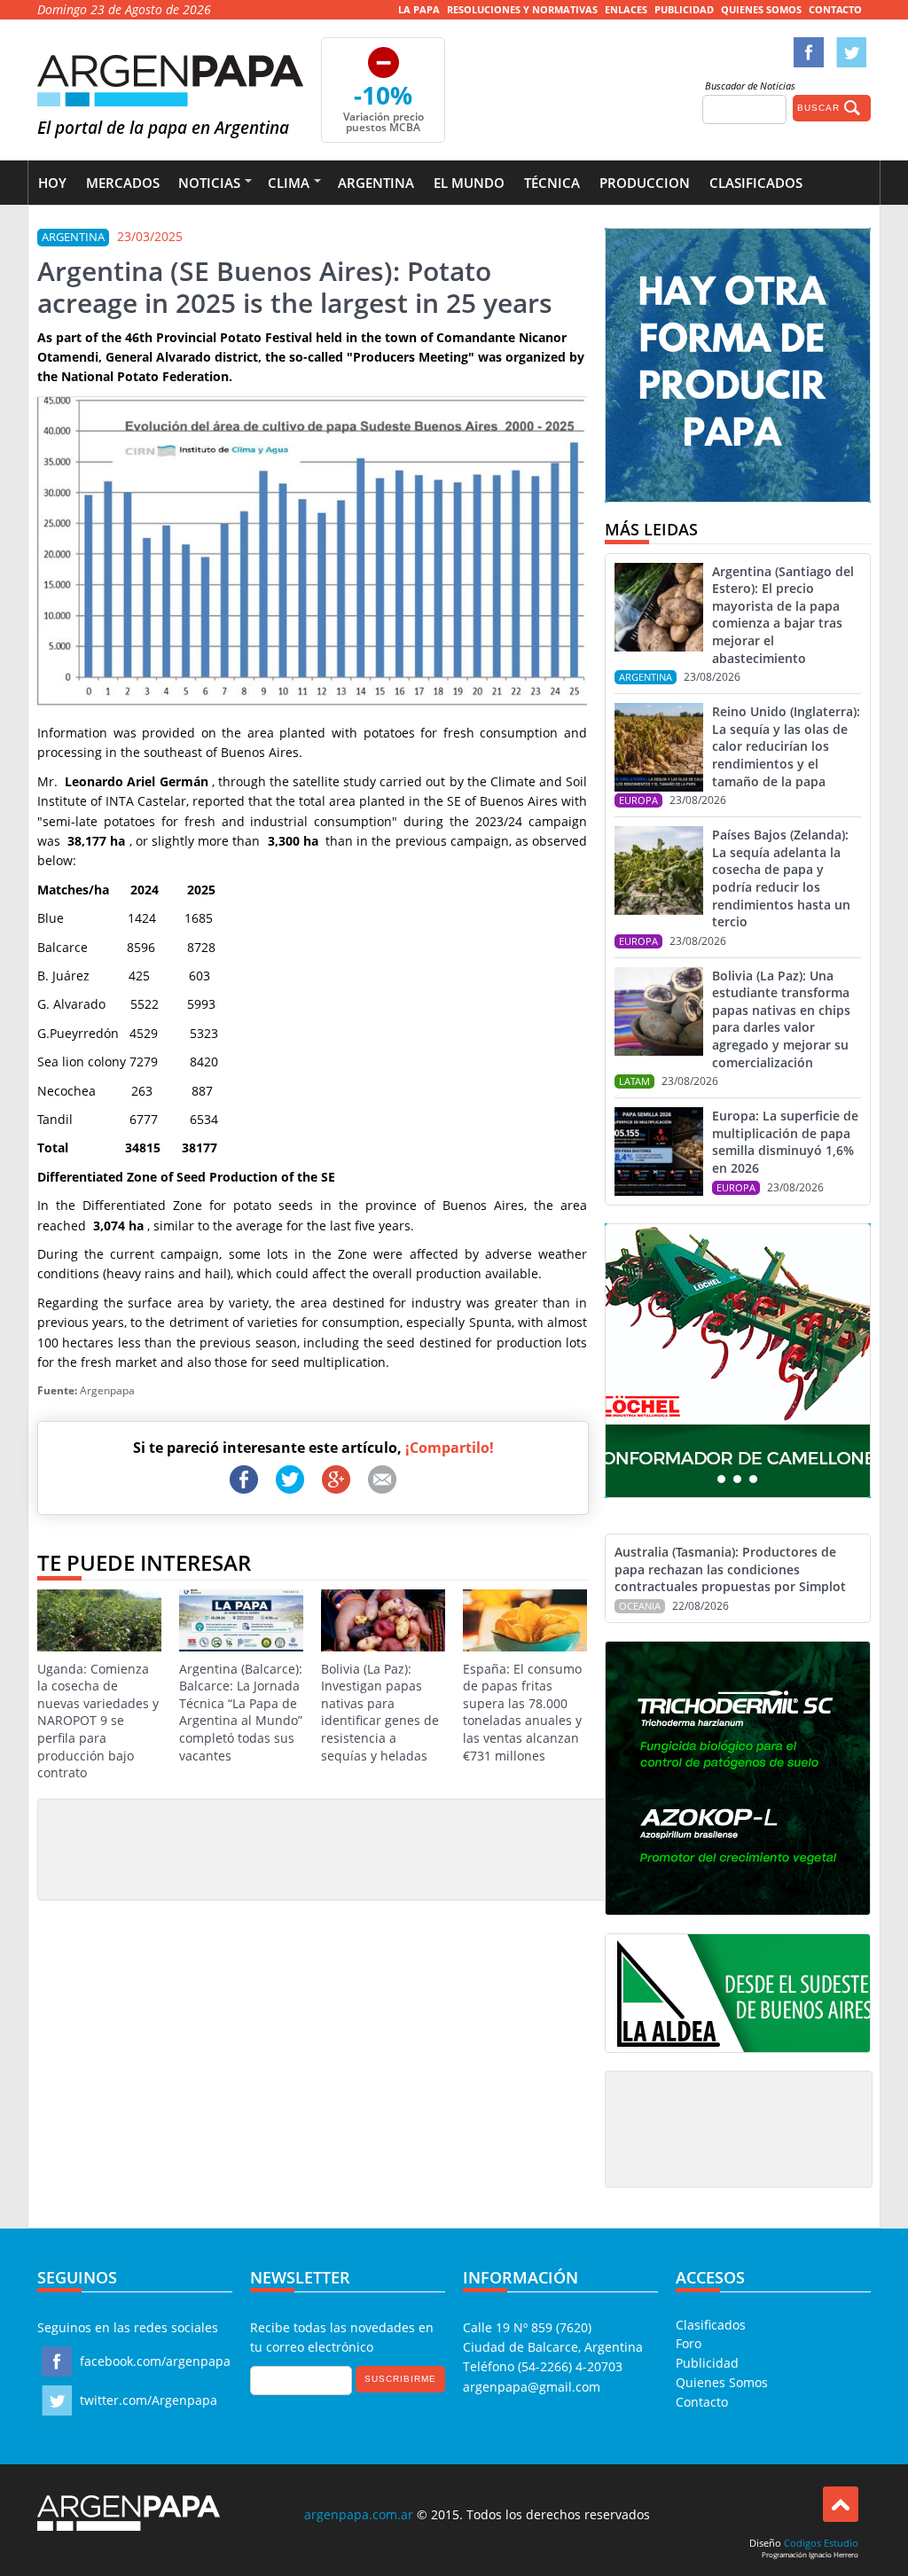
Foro (689, 2343)
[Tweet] (290, 1479)
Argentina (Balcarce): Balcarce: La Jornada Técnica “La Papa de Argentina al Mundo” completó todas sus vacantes (241, 1712)
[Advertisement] (369, 1848)
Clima (289, 183)
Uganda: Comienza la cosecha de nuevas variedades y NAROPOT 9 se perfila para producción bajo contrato (98, 1721)
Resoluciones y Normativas (522, 9)
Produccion (645, 183)
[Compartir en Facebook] (244, 1479)
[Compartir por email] (382, 1479)
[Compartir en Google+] (336, 1479)
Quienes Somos (761, 9)
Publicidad (684, 9)
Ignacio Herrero (834, 2554)
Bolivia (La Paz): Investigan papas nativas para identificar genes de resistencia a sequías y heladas (380, 1712)
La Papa (419, 9)
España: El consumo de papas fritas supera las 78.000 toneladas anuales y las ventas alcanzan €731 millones (522, 1712)
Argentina (376, 183)
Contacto (835, 9)
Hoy (52, 183)
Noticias (209, 183)
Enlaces (626, 9)
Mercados (123, 183)
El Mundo (469, 183)
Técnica (552, 183)
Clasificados (756, 183)
